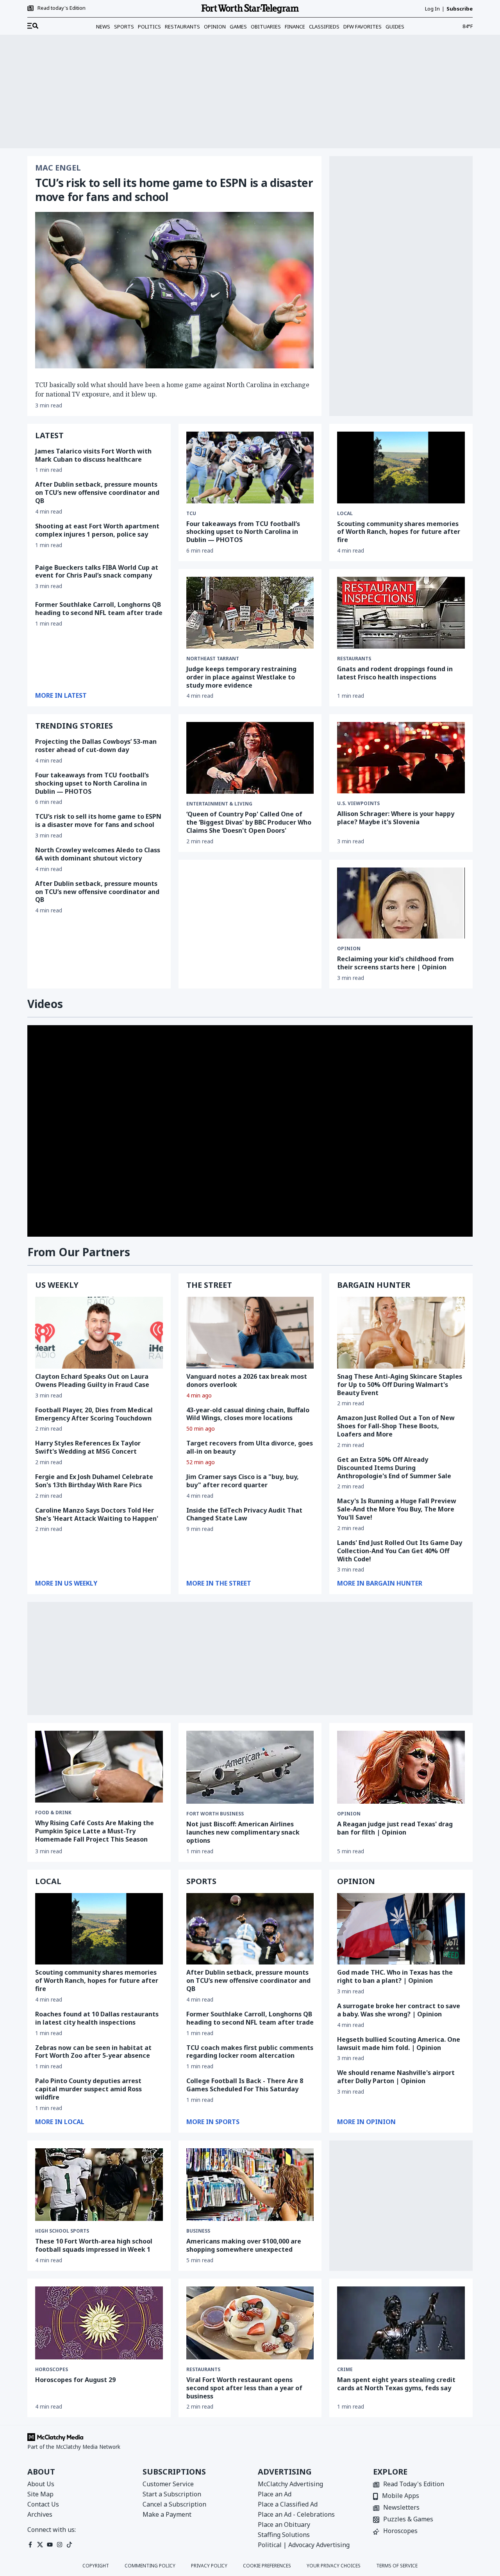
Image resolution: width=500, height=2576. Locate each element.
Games (238, 27)
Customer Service (168, 2484)
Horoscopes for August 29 (75, 2380)
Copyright (96, 2566)
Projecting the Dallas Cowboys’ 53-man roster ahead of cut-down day (96, 746)
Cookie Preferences (267, 2566)
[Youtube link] (50, 2545)
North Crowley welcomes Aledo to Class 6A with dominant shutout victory (98, 854)
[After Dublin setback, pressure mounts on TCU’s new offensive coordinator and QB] (250, 1929)
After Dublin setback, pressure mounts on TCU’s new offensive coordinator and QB (97, 492)
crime (345, 2370)
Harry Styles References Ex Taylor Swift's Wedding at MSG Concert (88, 1447)
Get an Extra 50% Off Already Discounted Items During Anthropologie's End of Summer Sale (394, 1468)
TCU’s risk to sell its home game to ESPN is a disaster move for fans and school (174, 190)
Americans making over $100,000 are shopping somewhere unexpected (244, 2245)
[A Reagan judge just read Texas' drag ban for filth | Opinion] (401, 1767)
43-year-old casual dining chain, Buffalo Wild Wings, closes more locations (248, 1414)
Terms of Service (397, 2566)
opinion (349, 949)
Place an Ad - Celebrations (296, 2514)
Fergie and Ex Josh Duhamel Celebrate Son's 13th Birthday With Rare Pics (94, 1481)
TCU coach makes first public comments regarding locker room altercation (250, 2052)
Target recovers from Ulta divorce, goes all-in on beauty (250, 1447)
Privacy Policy (209, 2566)
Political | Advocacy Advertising (304, 2545)
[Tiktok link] (69, 2545)
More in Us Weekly (66, 1583)
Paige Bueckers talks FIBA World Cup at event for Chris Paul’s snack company (97, 572)
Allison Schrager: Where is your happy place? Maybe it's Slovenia (396, 818)
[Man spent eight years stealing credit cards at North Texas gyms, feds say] (401, 2323)
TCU (191, 514)
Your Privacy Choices (334, 2566)
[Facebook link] (30, 2545)
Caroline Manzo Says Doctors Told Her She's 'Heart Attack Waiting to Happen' (97, 1514)
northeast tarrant (213, 659)
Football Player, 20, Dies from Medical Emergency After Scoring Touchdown (94, 1414)
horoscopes (52, 2370)
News (103, 27)
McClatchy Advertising (290, 2484)
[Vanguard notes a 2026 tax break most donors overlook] (250, 1333)
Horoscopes (400, 2531)
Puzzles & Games (408, 2520)
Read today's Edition (62, 8)
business (198, 2231)
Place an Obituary (284, 2524)
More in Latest (61, 695)
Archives (40, 2514)
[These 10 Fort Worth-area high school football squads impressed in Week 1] (99, 2185)
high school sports (62, 2231)
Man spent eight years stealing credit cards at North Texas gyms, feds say (396, 2384)
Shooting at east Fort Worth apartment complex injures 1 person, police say (97, 530)
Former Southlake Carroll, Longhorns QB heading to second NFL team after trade (99, 609)
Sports (124, 27)
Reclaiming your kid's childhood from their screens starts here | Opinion (396, 963)
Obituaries (266, 27)
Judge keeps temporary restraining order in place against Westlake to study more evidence (241, 677)
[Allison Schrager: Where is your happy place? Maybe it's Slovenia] (401, 758)
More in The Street (219, 1583)
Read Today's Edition (414, 2484)
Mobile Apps (401, 2496)
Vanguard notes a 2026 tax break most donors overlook (247, 1380)
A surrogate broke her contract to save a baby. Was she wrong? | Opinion (399, 2010)
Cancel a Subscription (174, 2504)
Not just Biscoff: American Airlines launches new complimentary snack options (243, 1832)
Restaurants (182, 27)
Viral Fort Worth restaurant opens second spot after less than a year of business (244, 2388)
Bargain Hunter (374, 1285)
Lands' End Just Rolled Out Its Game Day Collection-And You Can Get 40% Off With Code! (400, 1551)
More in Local (60, 2122)
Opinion (215, 27)
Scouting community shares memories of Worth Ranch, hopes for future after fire (399, 532)
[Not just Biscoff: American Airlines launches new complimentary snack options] (250, 1767)
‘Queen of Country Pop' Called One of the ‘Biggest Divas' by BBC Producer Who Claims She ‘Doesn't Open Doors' (249, 822)
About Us (41, 2484)
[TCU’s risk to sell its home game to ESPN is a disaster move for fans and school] (174, 290)
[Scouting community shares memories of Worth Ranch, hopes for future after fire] (401, 468)
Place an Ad (275, 2494)
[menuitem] (33, 26)
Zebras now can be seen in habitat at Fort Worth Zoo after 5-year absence (93, 2052)
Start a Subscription (172, 2494)
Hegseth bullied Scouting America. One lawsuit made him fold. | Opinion (399, 2044)
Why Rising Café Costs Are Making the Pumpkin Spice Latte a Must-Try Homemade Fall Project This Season (95, 1831)
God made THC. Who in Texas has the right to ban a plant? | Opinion (395, 1976)
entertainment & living (219, 804)
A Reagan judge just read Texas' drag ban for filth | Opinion (395, 1828)
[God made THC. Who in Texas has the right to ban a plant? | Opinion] (401, 1929)
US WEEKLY (57, 1285)
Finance (295, 27)
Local (345, 514)
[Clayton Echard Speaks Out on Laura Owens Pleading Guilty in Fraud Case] (99, 1333)
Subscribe (460, 9)
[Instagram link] (60, 2545)
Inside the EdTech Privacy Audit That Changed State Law (244, 1514)
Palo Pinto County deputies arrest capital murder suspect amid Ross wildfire (88, 2089)
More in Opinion (366, 2122)
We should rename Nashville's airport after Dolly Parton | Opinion (396, 2077)
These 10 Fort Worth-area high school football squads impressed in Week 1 (94, 2245)
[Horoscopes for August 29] (99, 2323)
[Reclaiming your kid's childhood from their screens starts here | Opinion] (401, 903)
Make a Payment (167, 2514)
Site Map (40, 2494)
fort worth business (215, 1814)
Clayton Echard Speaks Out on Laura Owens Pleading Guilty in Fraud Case (92, 1380)
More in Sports (213, 2122)
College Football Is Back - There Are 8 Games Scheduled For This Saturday (245, 2085)
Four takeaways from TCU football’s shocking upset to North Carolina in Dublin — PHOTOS (243, 532)
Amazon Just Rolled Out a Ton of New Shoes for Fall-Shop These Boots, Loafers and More (396, 1426)
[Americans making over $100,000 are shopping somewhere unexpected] (250, 2185)
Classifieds (324, 27)
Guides (395, 27)
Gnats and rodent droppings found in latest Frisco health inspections (395, 673)
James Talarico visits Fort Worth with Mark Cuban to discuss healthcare (93, 455)
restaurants (354, 659)
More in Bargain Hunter (380, 1583)
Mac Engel (58, 168)
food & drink (53, 1813)
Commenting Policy (150, 2566)
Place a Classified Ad (288, 2504)
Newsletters (401, 2508)
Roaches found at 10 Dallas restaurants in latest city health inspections (97, 2018)
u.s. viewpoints (358, 804)
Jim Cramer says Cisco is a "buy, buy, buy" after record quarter (243, 1481)
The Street (209, 1285)
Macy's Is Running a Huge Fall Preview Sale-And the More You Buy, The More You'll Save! (397, 1509)
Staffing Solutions (284, 2535)
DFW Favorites (362, 27)
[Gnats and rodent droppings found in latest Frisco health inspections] (401, 613)
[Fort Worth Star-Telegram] (250, 9)
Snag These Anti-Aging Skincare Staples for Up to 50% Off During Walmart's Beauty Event (400, 1385)
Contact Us (43, 2504)
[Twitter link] (40, 2545)
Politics (149, 27)
